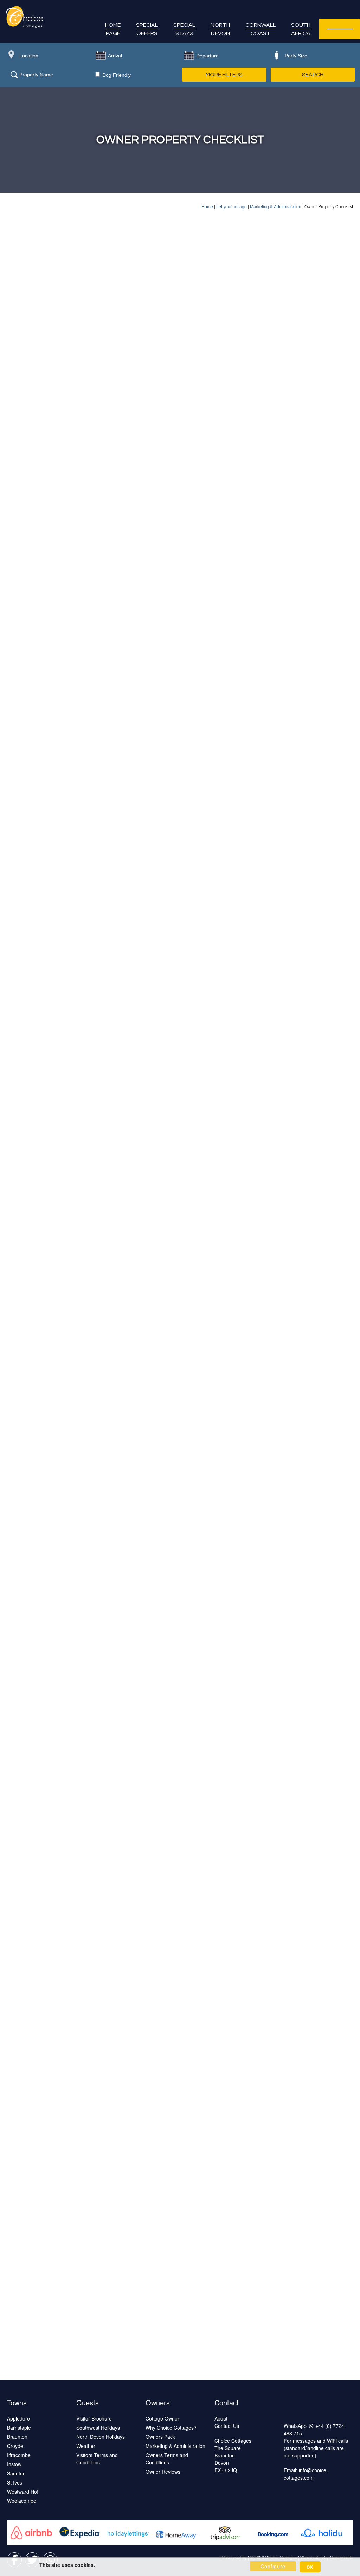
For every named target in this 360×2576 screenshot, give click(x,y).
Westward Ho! (23, 2492)
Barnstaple (19, 2428)
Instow (14, 2464)
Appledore (18, 2418)
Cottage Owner (162, 2418)
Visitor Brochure (94, 2418)
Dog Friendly (116, 75)
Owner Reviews (163, 2472)
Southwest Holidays (98, 2428)
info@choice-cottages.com (306, 2474)
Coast (261, 29)
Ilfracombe (19, 2455)
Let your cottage (232, 206)
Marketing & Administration (276, 206)
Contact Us (227, 2426)
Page (113, 29)
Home (207, 206)
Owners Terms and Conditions (167, 2459)
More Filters (224, 75)
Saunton (16, 2473)
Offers (147, 29)
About (221, 2418)
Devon (220, 29)
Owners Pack (160, 2437)
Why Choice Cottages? (171, 2428)
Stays (184, 29)
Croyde (15, 2446)
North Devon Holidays (101, 2437)
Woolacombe (22, 2501)
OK (310, 2567)
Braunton (17, 2437)
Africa (301, 29)
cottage (339, 29)
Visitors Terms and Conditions (97, 2459)
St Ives (15, 2482)
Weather (86, 2446)
